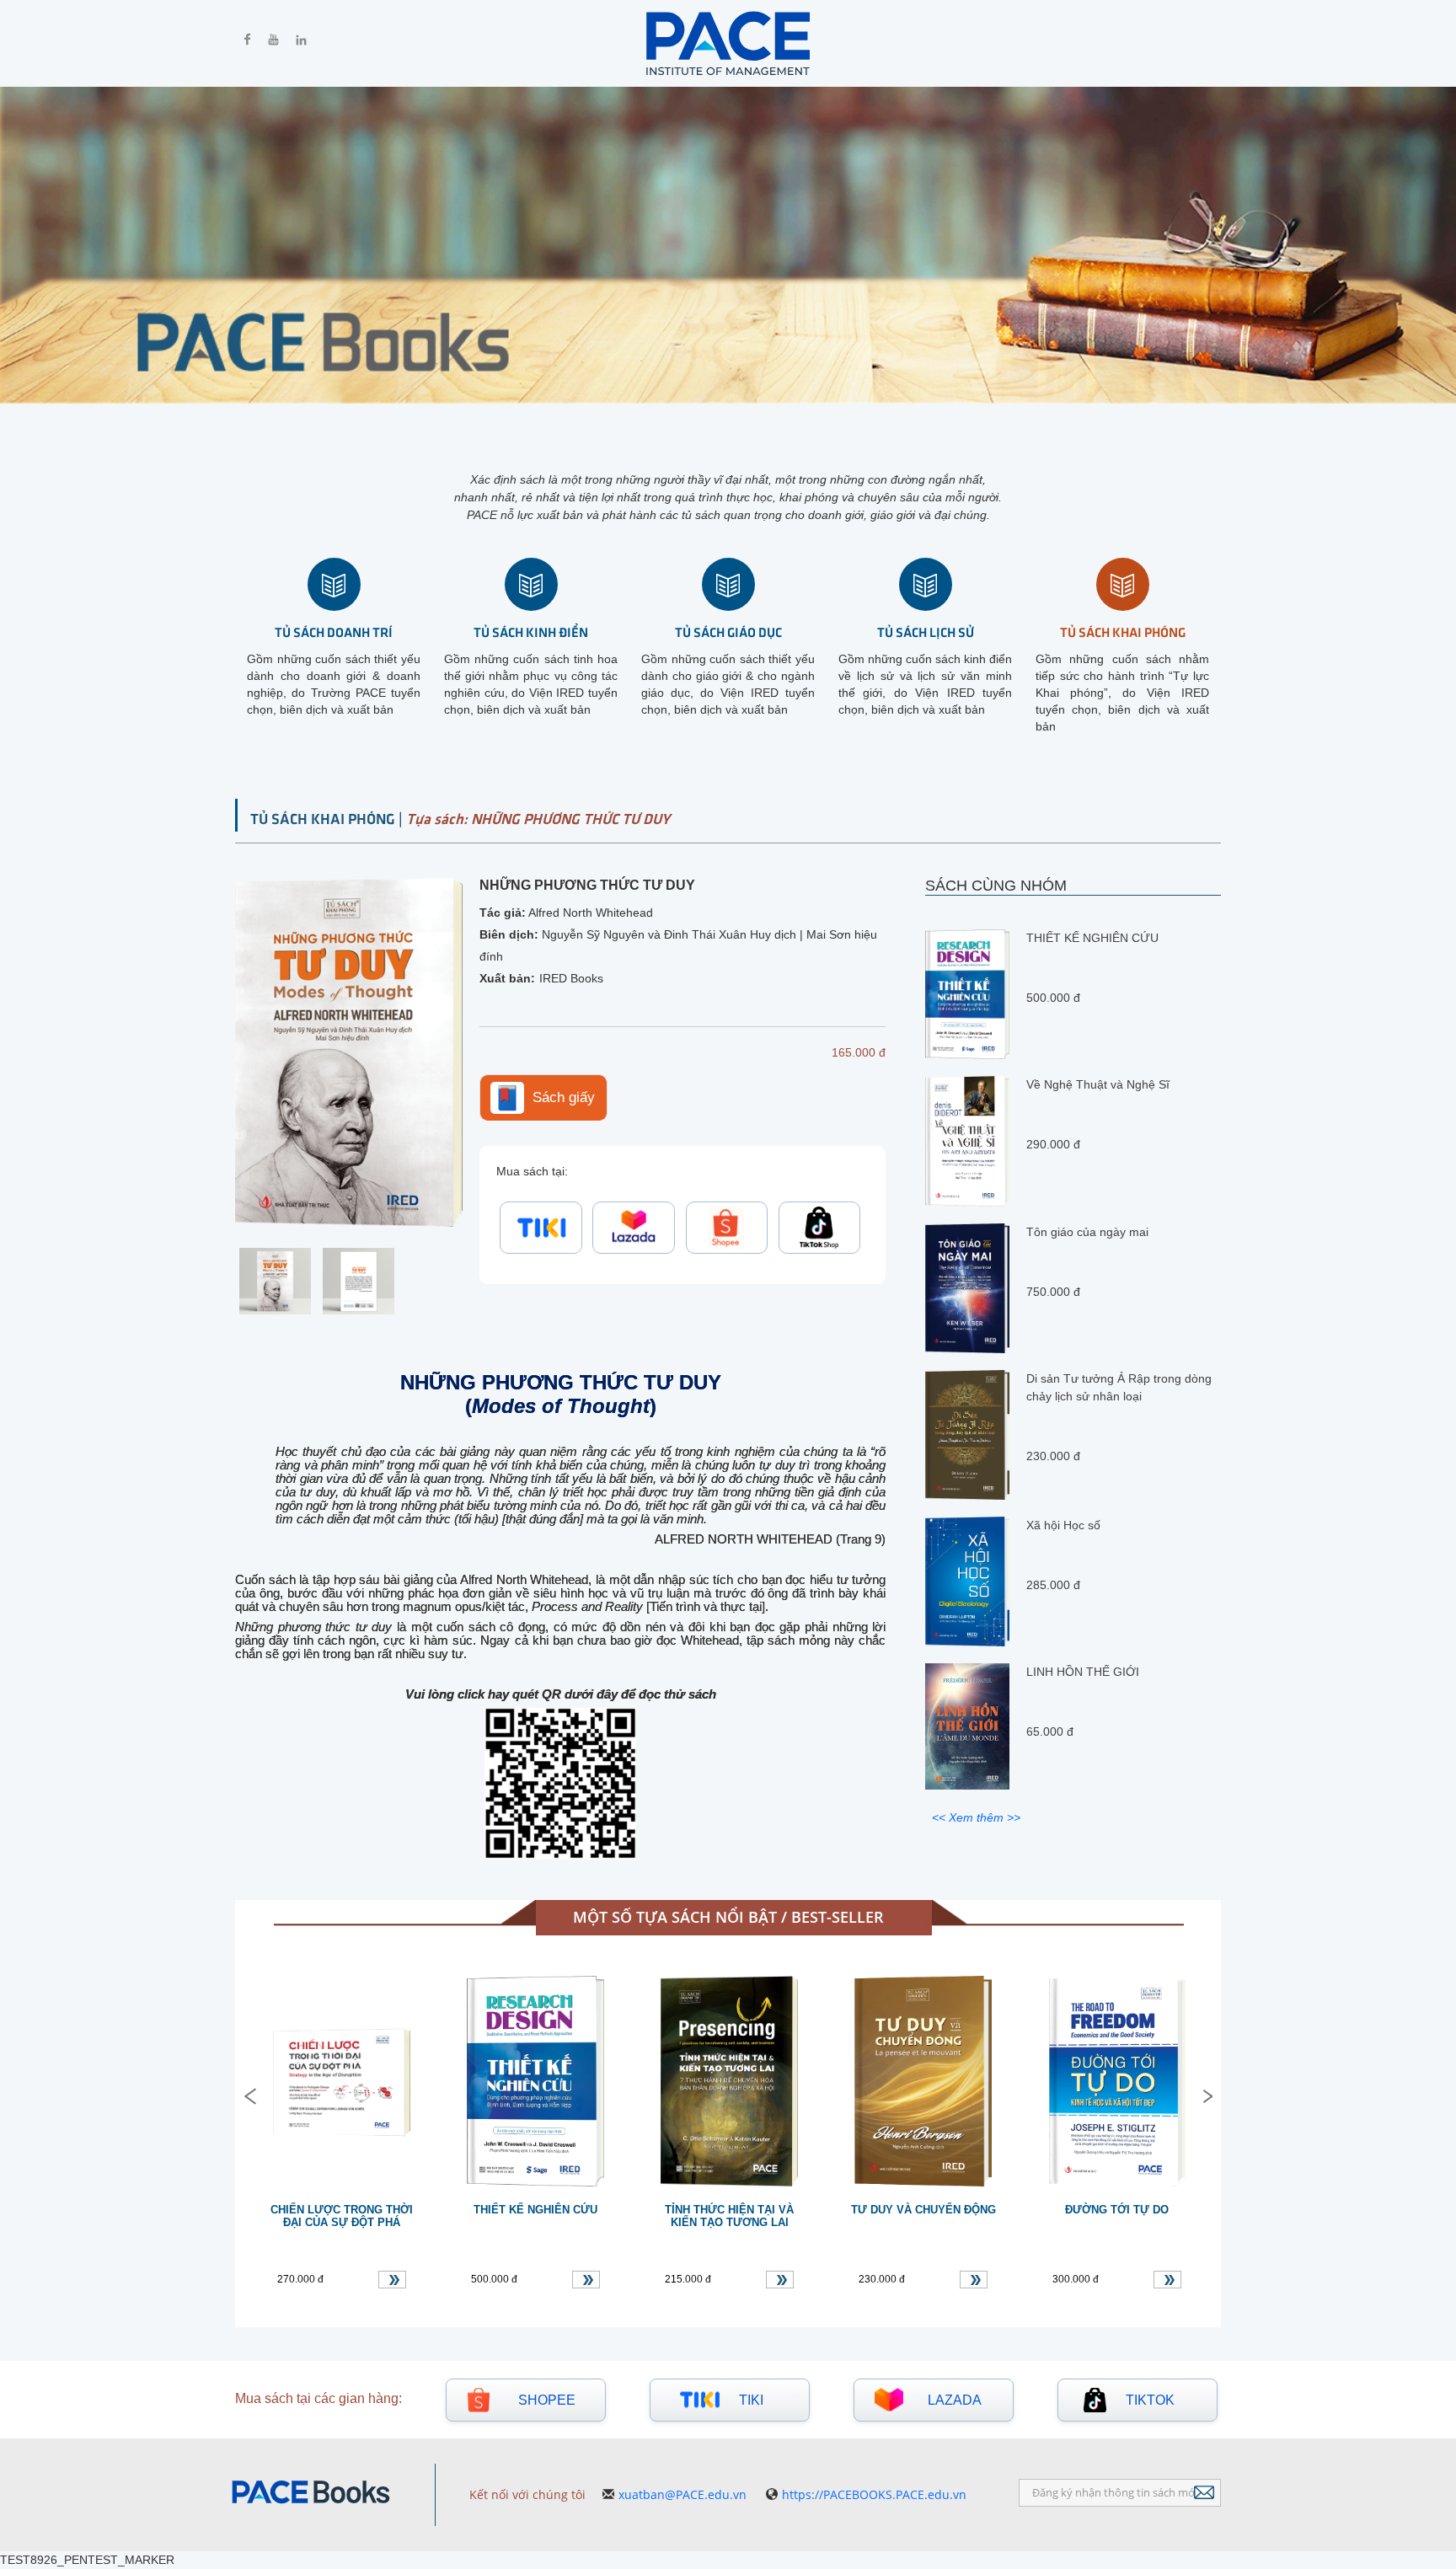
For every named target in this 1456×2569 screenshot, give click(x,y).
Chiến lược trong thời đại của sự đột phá (342, 2216)
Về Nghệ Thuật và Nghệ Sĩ (1098, 1084)
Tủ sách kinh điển (531, 632)
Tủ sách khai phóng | (328, 818)
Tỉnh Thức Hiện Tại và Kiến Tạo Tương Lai (729, 2216)
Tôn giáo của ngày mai (1087, 1231)
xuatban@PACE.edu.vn (682, 2494)
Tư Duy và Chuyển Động (923, 2210)
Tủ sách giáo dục (728, 632)
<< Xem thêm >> (976, 1817)
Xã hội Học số (1063, 1525)
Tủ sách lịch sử (926, 632)
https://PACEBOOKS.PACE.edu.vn (874, 2494)
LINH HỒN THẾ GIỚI (1083, 1672)
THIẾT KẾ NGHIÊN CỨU (1092, 938)
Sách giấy (564, 1097)
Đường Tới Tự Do (1117, 2210)
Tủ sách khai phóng (1123, 632)
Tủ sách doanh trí (334, 632)
